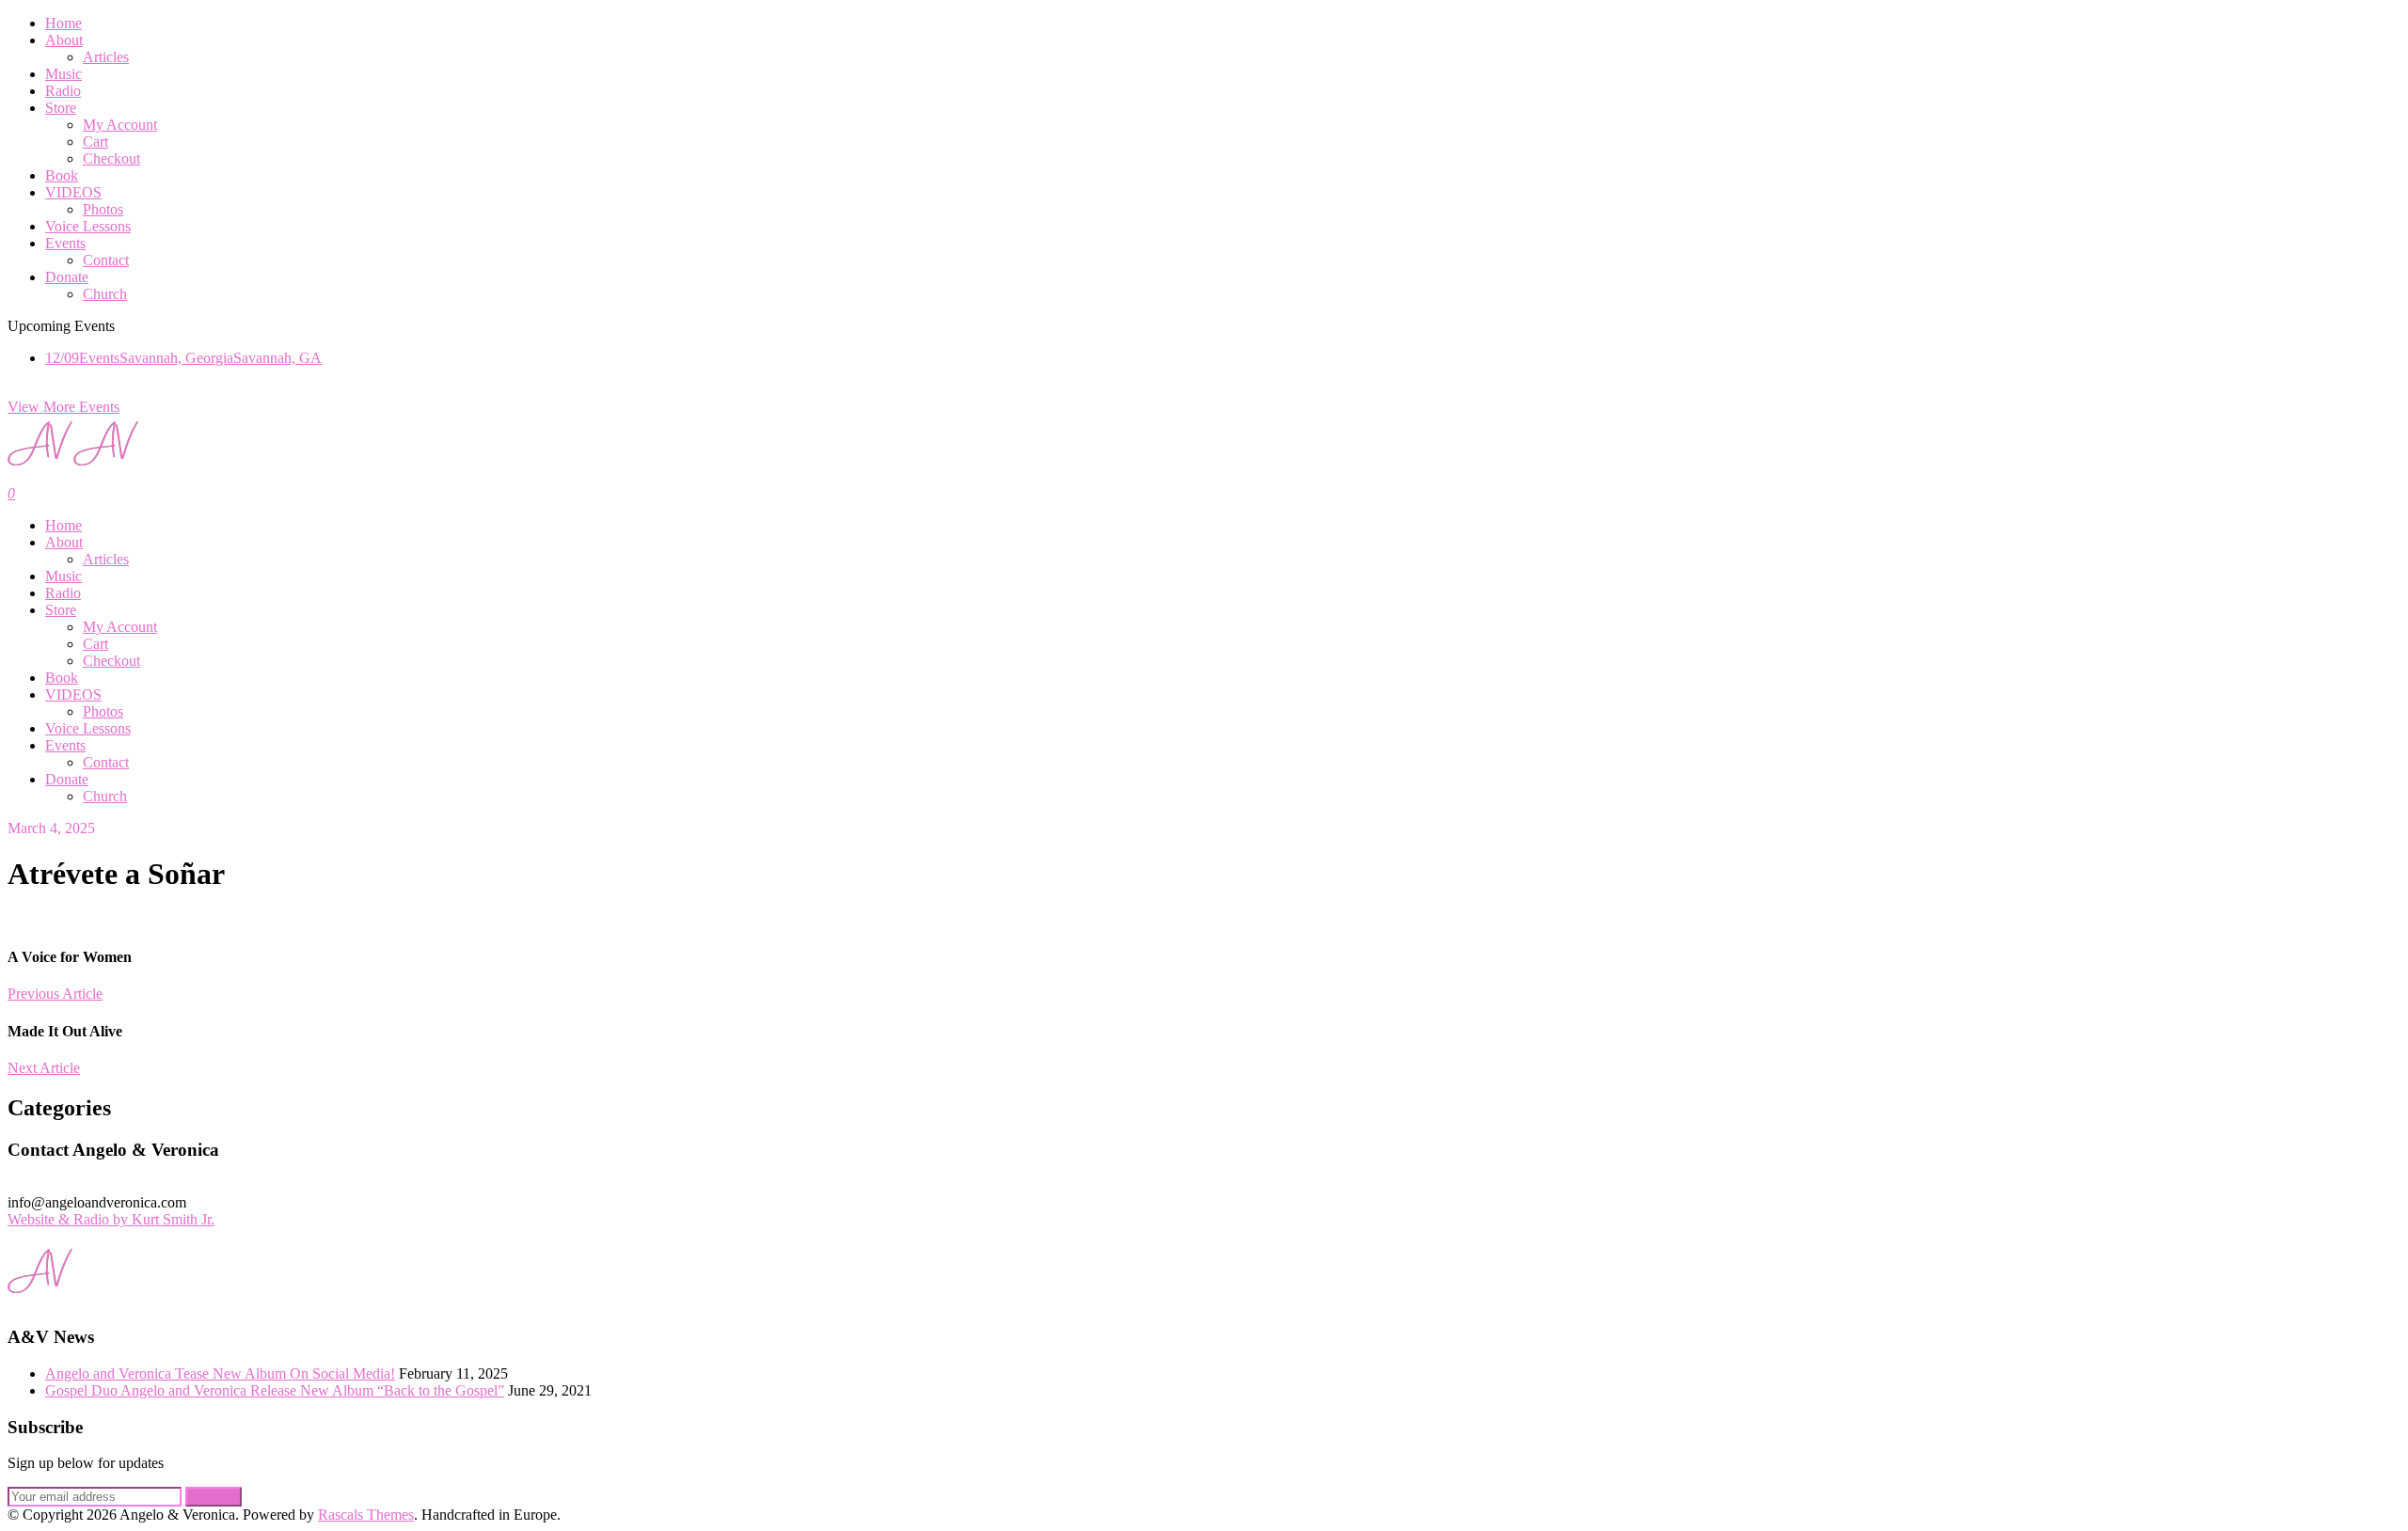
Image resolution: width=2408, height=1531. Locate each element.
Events (65, 243)
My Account (120, 125)
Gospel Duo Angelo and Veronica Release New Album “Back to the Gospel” (275, 1390)
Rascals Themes (366, 1515)
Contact (106, 260)
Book (62, 175)
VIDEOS (73, 192)
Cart (95, 142)
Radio (63, 91)
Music (63, 74)
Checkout (111, 158)
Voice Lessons (88, 226)
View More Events (63, 407)
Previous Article (55, 994)
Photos (103, 209)
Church (105, 294)
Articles (106, 57)
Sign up (214, 1497)
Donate (67, 277)
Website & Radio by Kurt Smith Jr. (111, 1219)
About (64, 40)
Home (63, 23)
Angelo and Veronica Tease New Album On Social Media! (220, 1373)
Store (61, 108)
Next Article (44, 1068)
